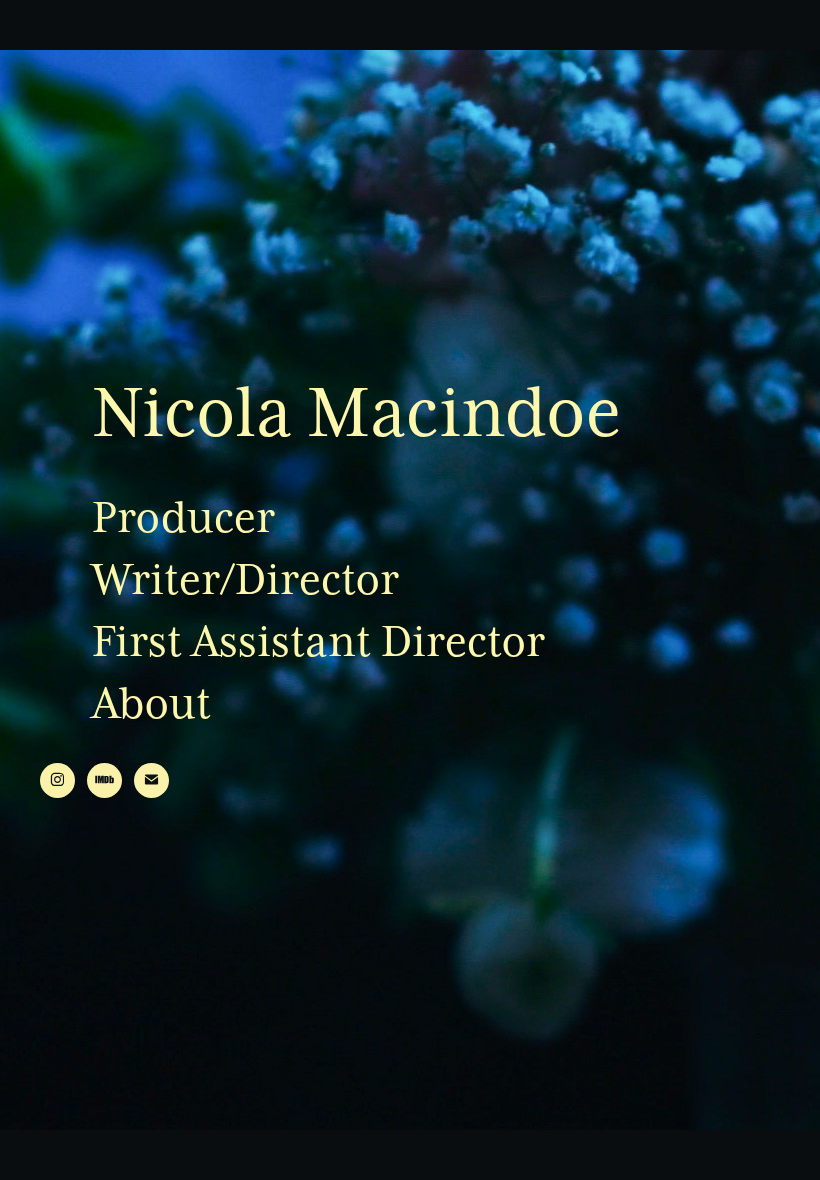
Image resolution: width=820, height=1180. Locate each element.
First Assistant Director (318, 641)
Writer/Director (245, 579)
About (151, 703)
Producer (183, 517)
